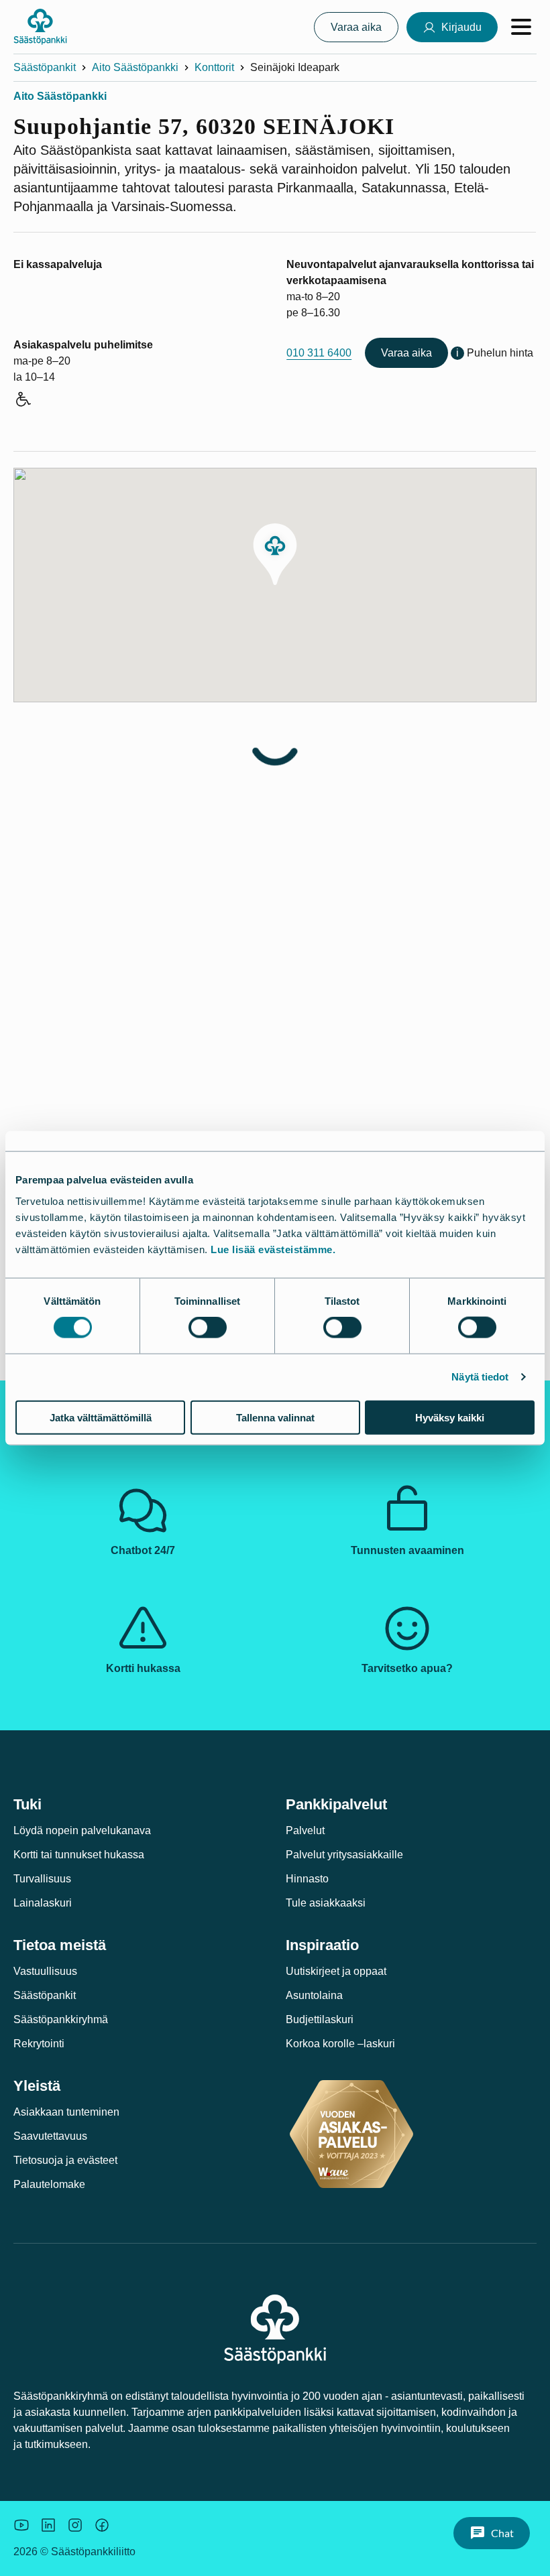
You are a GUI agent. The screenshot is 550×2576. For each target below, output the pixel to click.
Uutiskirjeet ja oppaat (336, 1971)
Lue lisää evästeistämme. (273, 1249)
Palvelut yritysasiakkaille (344, 1855)
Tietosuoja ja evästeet (65, 2160)
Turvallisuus (42, 1879)
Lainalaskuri (43, 1903)
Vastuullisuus (45, 1971)
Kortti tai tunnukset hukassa (79, 1855)
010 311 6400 (319, 353)
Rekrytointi (39, 2044)
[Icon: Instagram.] (75, 2525)
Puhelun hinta (500, 353)
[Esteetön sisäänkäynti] (22, 401)
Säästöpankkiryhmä (61, 2019)
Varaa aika (406, 353)
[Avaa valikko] (521, 27)
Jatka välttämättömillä (101, 1417)
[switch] (208, 1328)
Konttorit (214, 67)
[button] (275, 554)
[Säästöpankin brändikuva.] (21, 2525)
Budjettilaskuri (320, 2019)
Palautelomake (49, 2184)
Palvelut (305, 1830)
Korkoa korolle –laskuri (340, 2044)
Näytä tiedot (480, 1377)
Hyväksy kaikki (450, 1417)
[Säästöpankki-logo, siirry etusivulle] (40, 27)
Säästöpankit (45, 67)
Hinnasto (307, 1879)
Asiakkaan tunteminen (66, 2112)
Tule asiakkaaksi (326, 1903)
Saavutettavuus (50, 2136)
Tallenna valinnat (275, 1417)
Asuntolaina (314, 1995)
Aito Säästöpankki (135, 67)
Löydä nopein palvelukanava (82, 1830)
